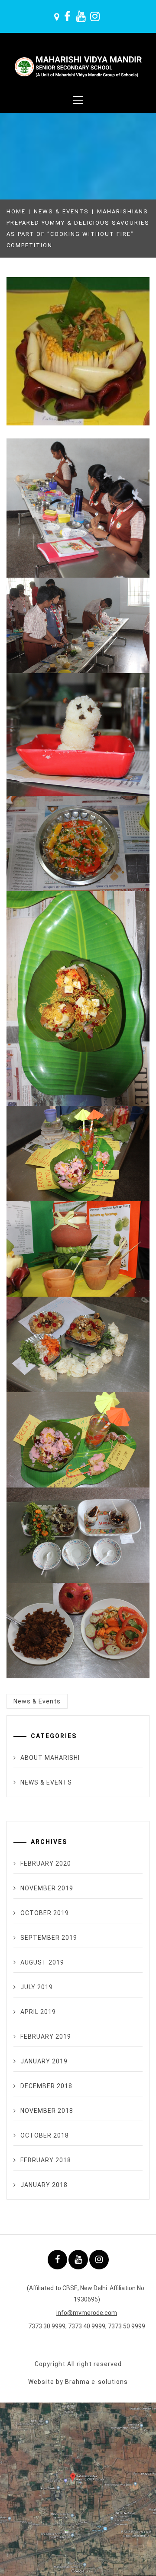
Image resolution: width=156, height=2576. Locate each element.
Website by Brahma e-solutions (78, 2382)
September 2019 (49, 1938)
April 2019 (38, 2012)
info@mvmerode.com (87, 2313)
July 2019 (37, 1987)
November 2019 (47, 1888)
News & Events (37, 1701)
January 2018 (44, 2185)
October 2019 (45, 1913)
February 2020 (46, 1863)
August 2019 (42, 1962)
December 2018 (46, 2086)
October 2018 (45, 2135)
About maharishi (50, 1758)
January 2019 (44, 2061)
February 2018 (46, 2160)
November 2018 (47, 2111)
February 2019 (46, 2037)
